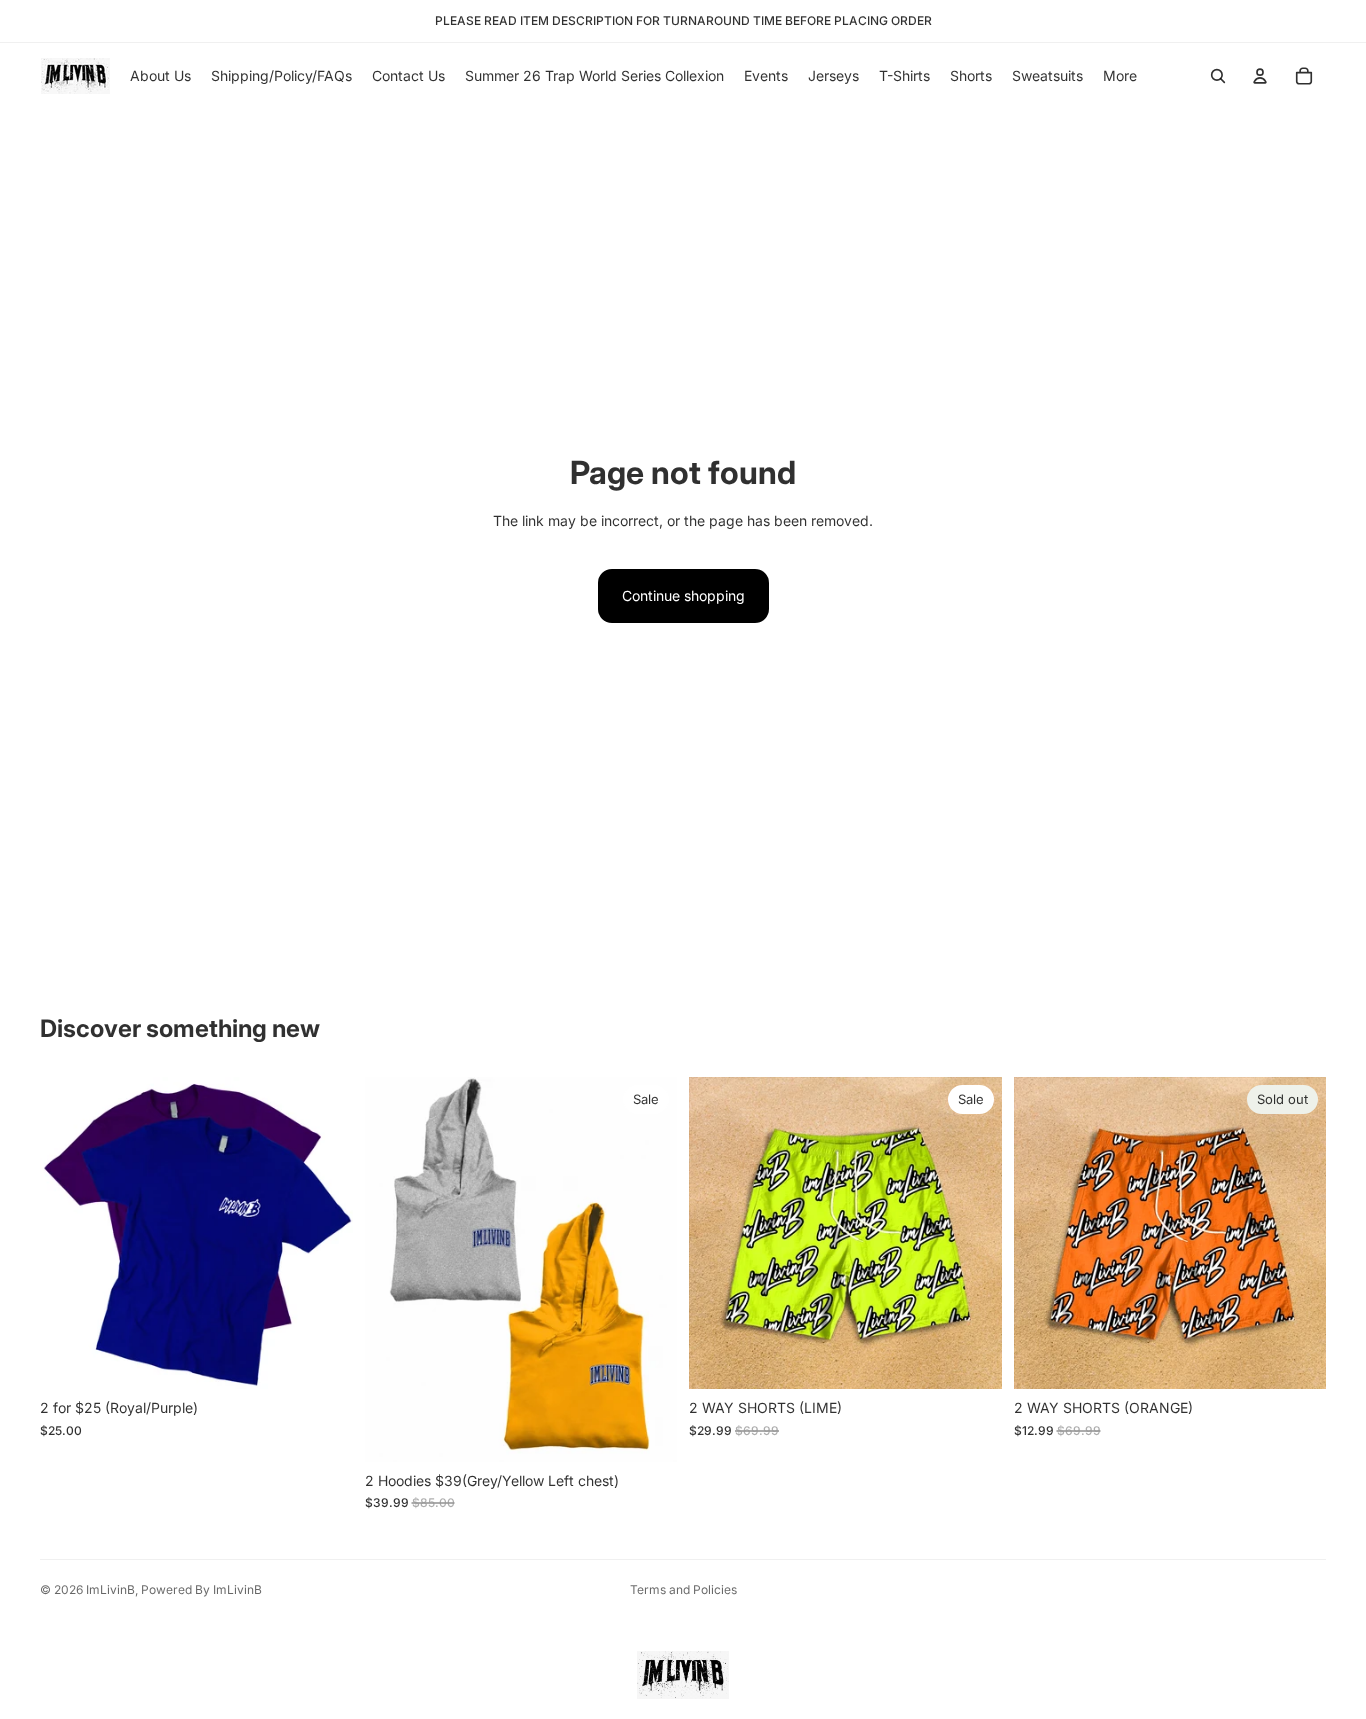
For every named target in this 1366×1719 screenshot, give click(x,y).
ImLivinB (110, 1589)
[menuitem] (1120, 76)
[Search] (1218, 76)
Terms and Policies (683, 1589)
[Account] (1260, 76)
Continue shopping (683, 595)
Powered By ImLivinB (201, 1589)
